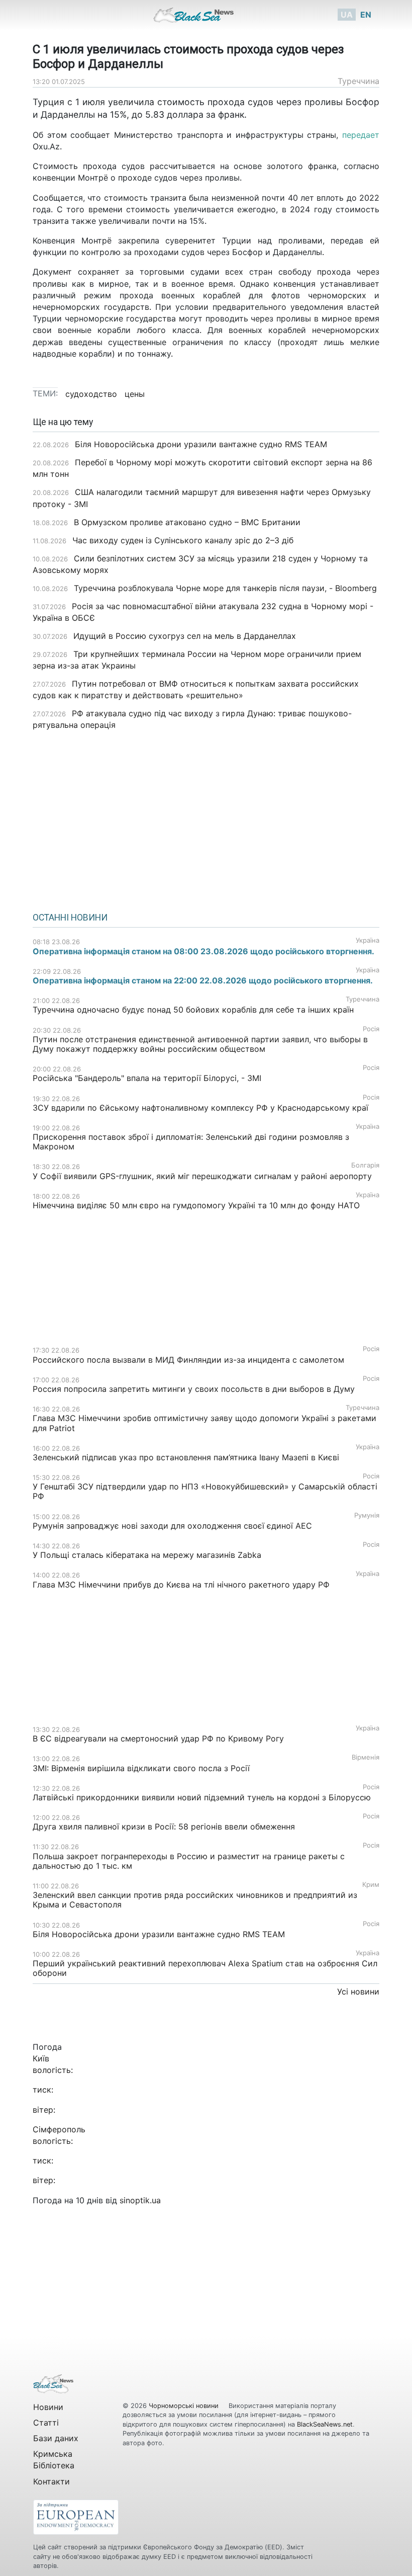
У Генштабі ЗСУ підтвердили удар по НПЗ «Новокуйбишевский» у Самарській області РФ (205, 1491)
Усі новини (358, 1991)
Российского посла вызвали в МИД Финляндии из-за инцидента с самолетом (188, 1360)
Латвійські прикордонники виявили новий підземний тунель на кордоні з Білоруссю (202, 1797)
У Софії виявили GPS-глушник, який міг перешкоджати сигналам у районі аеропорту (202, 1176)
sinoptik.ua (140, 2200)
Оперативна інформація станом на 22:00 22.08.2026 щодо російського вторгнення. (203, 980)
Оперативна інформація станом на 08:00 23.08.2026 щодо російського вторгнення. (203, 951)
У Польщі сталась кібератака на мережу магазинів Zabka (147, 1555)
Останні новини (70, 918)
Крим (371, 1885)
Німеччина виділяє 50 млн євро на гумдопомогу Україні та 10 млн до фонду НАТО (196, 1205)
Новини (48, 2407)
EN (366, 15)
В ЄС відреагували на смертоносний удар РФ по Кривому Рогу (158, 1738)
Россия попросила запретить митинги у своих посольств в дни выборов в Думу (194, 1389)
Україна (368, 940)
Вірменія (366, 1757)
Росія (371, 1029)
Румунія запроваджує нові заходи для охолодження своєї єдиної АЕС (172, 1526)
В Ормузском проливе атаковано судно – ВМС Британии (187, 522)
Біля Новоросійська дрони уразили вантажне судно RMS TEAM (201, 444)
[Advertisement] (206, 818)
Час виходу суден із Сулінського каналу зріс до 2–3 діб (183, 540)
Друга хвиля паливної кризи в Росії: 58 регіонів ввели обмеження (164, 1826)
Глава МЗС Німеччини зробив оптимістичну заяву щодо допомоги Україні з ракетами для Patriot (204, 1423)
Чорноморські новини (185, 2406)
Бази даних (56, 2438)
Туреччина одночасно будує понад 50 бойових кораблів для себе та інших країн (193, 1010)
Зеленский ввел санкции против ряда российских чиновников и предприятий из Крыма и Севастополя (195, 1900)
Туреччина (358, 81)
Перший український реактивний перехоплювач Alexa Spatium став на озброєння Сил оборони (205, 1968)
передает (361, 135)
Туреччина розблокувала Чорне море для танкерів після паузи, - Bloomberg (225, 588)
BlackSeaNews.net (325, 2424)
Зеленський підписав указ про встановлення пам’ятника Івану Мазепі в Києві (186, 1457)
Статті (46, 2423)
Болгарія (365, 1165)
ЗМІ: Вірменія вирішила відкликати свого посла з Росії (141, 1768)
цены (135, 394)
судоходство (91, 394)
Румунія (367, 1515)
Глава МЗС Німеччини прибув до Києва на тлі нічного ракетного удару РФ (181, 1585)
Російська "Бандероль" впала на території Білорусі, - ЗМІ (147, 1078)
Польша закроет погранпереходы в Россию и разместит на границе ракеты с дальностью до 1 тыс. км (189, 1861)
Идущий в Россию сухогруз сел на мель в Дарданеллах (185, 636)
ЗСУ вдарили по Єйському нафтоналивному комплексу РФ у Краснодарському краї (200, 1108)
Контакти (51, 2481)
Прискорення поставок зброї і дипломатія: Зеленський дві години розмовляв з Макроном (191, 1142)
